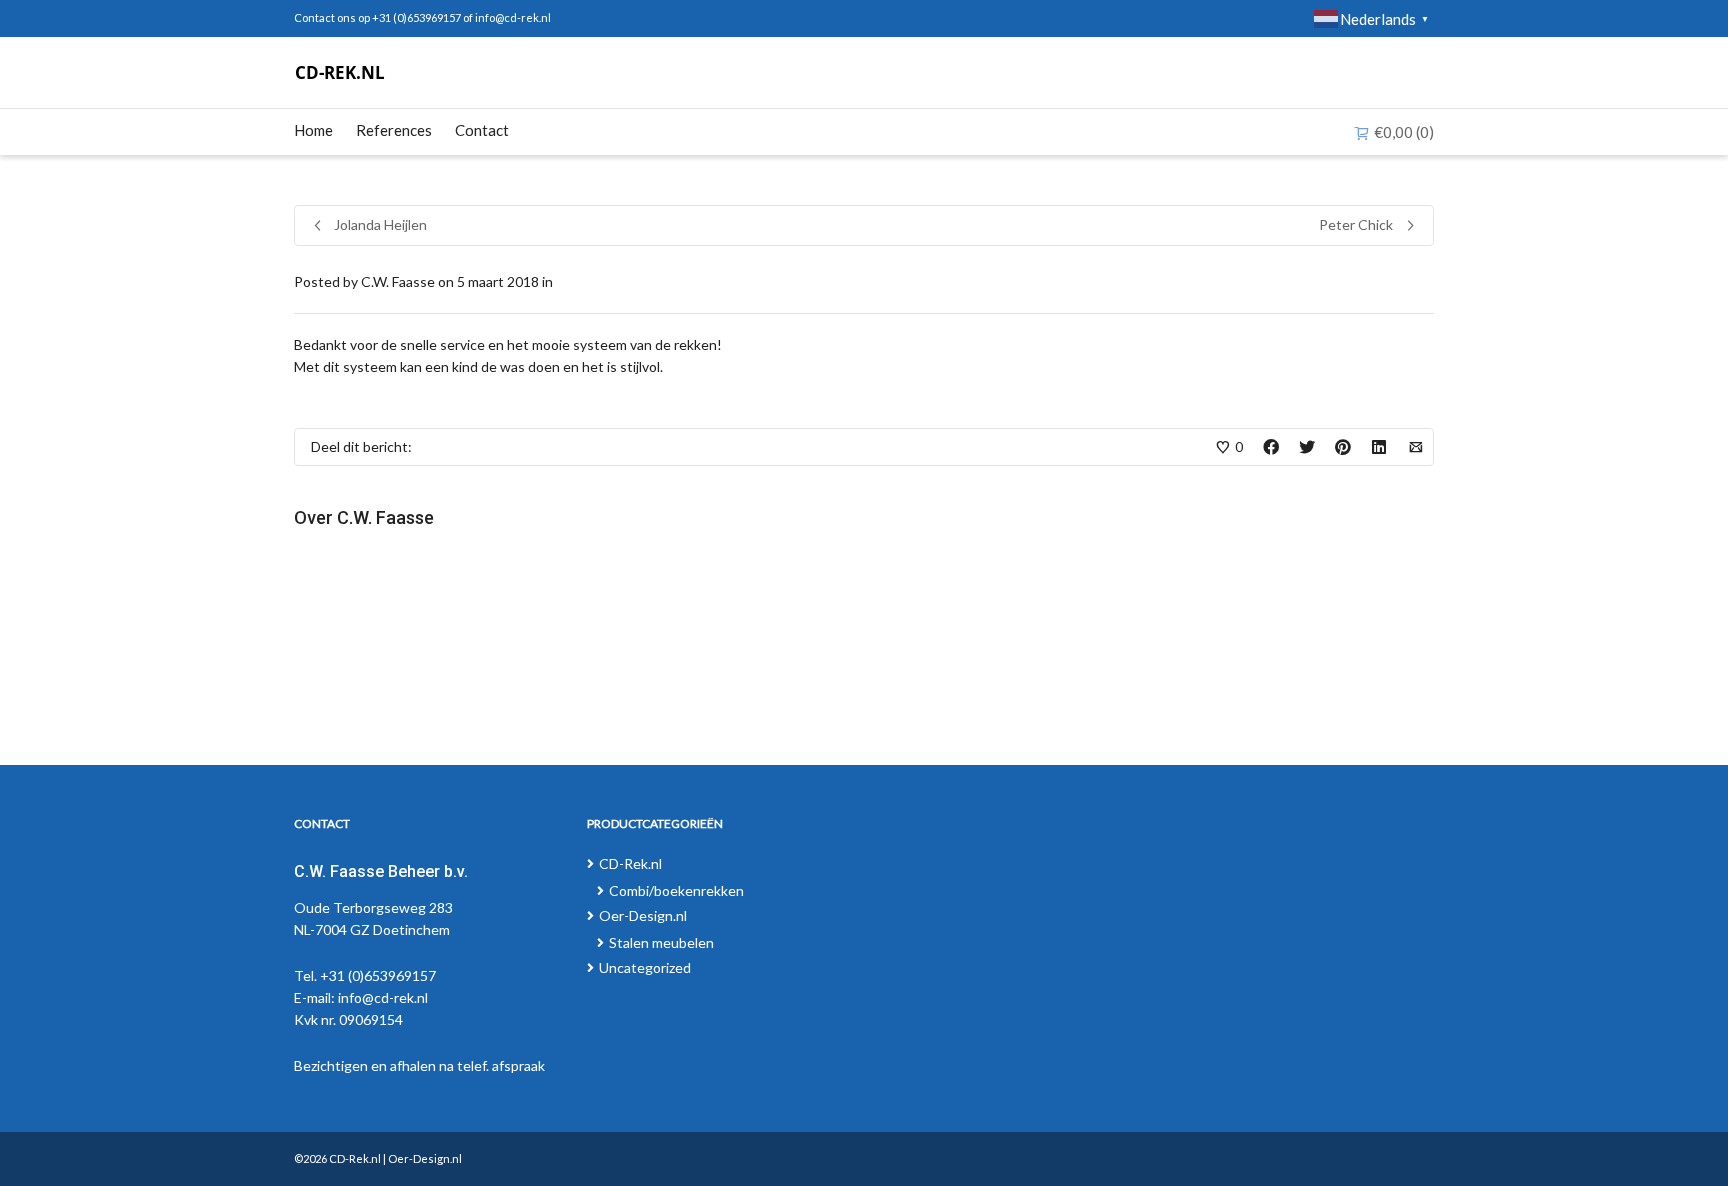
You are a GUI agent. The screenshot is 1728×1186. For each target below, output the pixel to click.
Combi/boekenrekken (676, 890)
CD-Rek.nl (630, 863)
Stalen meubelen (661, 942)
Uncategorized (645, 967)
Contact (482, 130)
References (394, 130)
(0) (1404, 132)
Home (313, 130)
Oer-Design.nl (643, 915)
